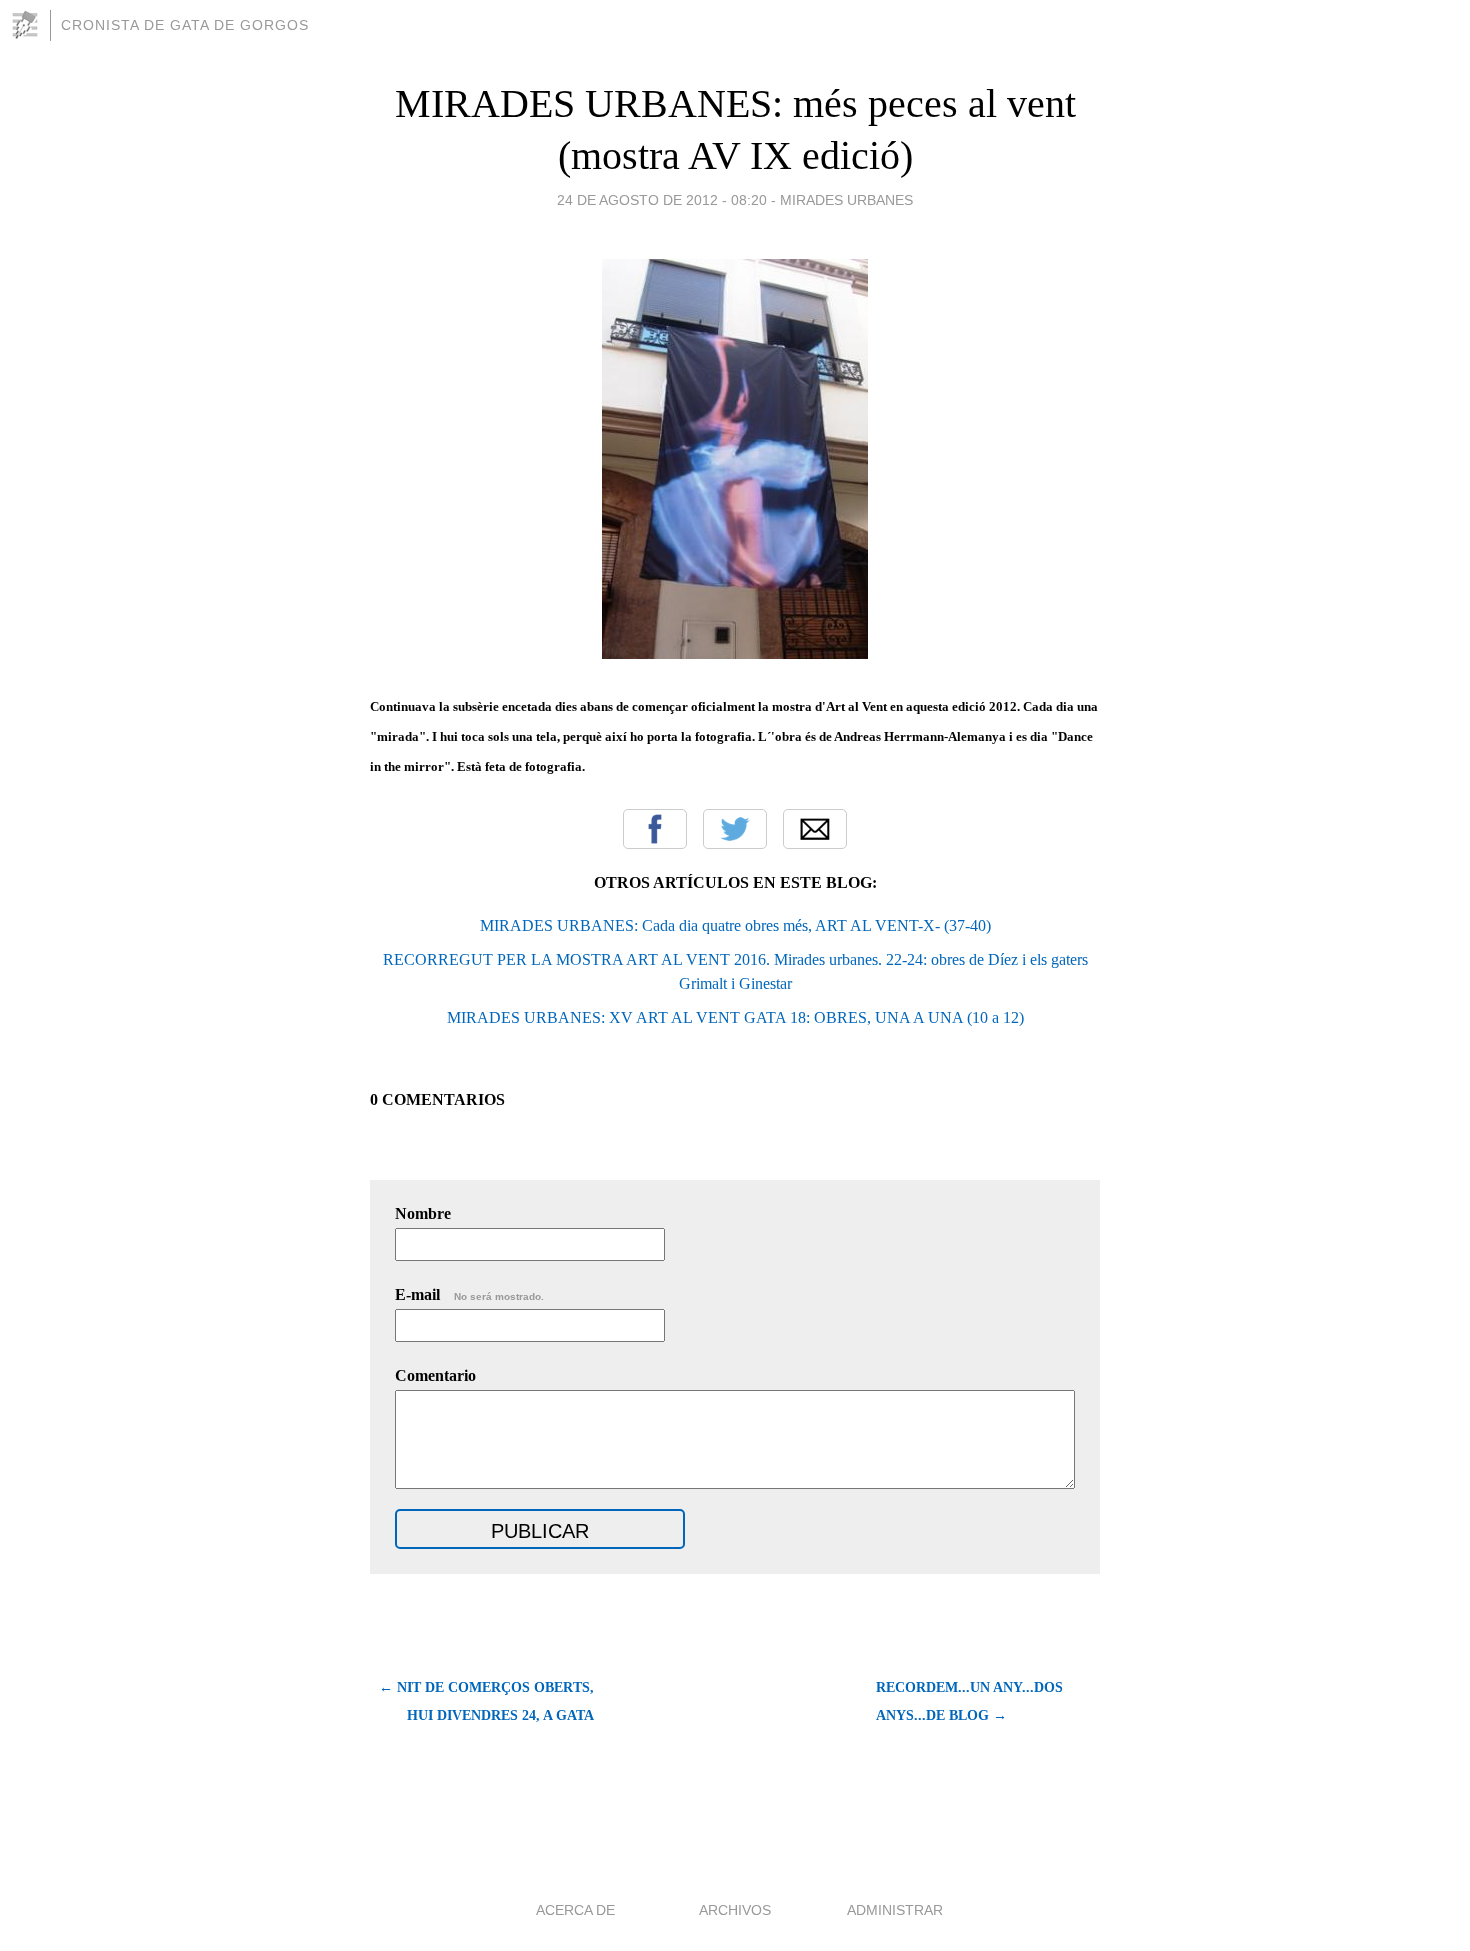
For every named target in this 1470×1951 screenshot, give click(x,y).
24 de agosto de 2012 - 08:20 (662, 200)
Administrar (895, 1910)
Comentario (435, 1375)
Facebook (655, 829)
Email (815, 829)
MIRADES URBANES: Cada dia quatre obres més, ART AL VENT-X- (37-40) (735, 925)
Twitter (735, 829)
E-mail (469, 1294)
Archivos (735, 1910)
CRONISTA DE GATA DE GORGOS (185, 25)
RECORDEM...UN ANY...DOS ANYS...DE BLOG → (969, 1701)
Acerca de (575, 1910)
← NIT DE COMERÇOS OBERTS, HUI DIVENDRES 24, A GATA (486, 1701)
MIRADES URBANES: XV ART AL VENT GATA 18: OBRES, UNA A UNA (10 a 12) (735, 1017)
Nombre (423, 1213)
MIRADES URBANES (846, 200)
